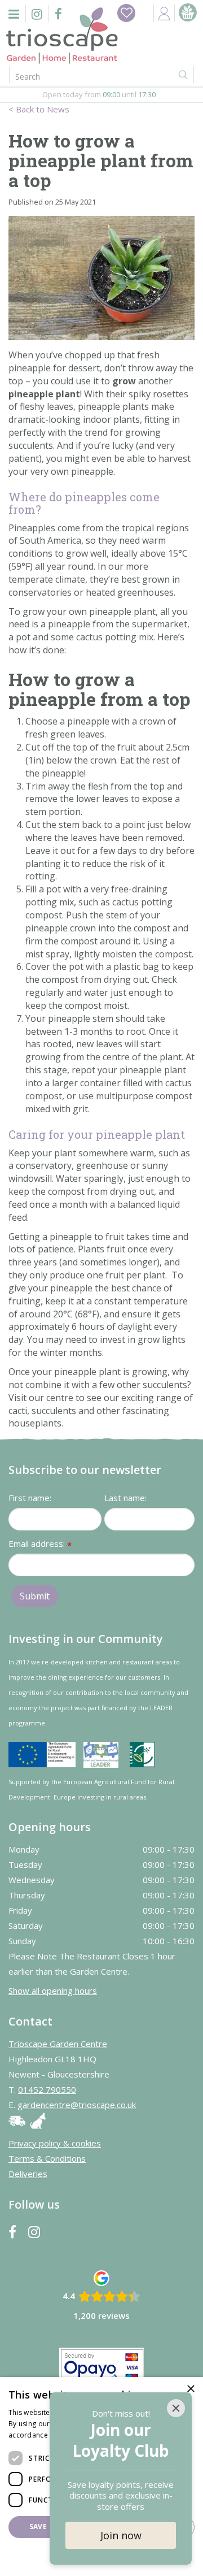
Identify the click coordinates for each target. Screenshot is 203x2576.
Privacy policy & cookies (55, 2143)
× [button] (190, 2389)
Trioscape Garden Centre (58, 2044)
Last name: (125, 1498)
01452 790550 (47, 2089)
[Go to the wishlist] (126, 13)
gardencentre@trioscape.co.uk (77, 2105)
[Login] (164, 13)
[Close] (176, 2408)
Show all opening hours (53, 1990)
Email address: (40, 1544)
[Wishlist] (126, 13)
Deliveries (28, 2174)
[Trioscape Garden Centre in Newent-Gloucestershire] (62, 36)
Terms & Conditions (47, 2158)
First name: (30, 1498)
